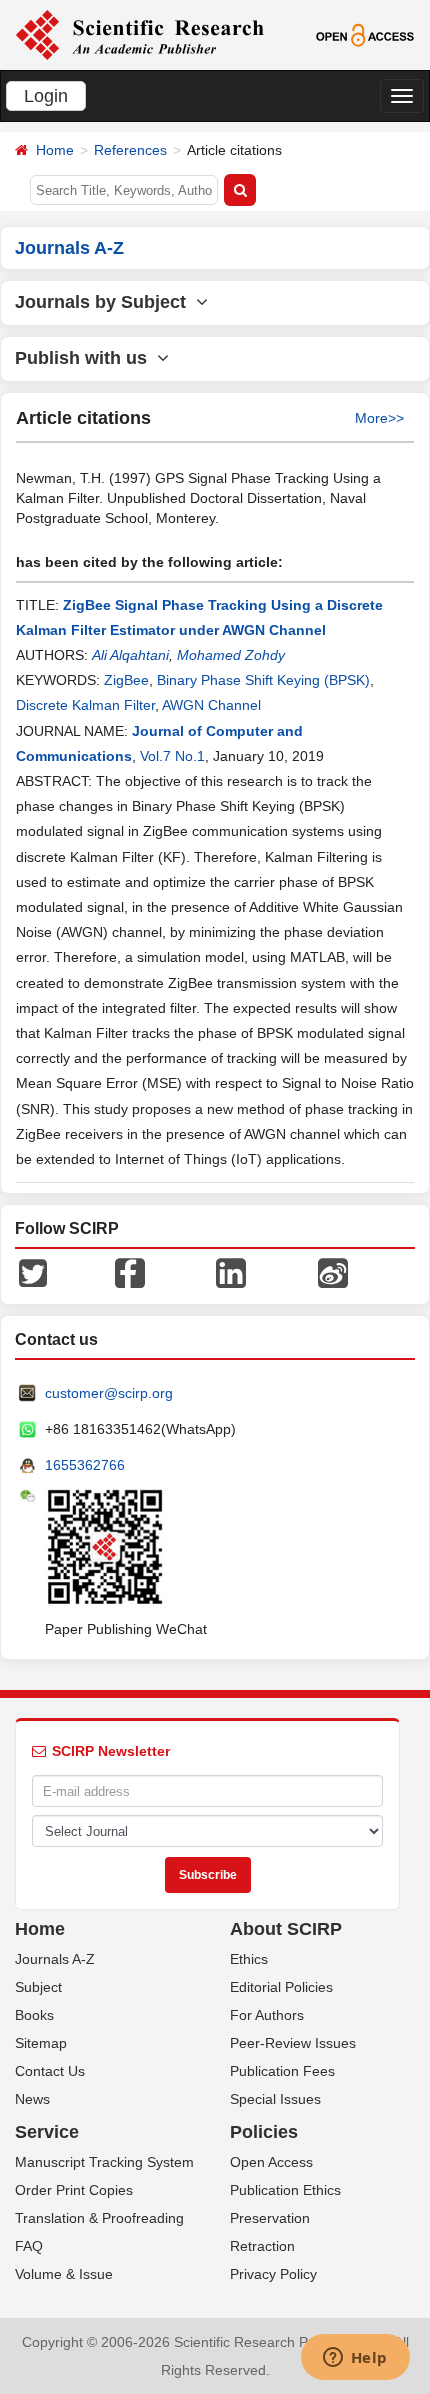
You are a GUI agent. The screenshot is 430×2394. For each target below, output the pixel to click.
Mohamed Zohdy (231, 655)
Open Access (271, 2162)
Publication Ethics (285, 2190)
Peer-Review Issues (293, 2043)
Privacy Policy (273, 2274)
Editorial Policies (281, 1987)
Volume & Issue (64, 2274)
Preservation (270, 2218)
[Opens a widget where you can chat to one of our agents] (355, 2359)
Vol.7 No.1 (172, 756)
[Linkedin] (231, 1272)
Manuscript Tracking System (104, 2162)
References (130, 150)
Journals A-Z (55, 1959)
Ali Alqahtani (130, 655)
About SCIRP (286, 1929)
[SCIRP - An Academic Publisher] (139, 34)
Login (46, 96)
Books (34, 2015)
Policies (264, 2132)
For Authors (267, 2015)
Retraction (262, 2246)
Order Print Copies (74, 2190)
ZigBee (126, 680)
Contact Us (50, 2071)
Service (47, 2132)
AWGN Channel (211, 705)
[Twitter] (33, 1272)
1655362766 (85, 1465)
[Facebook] (130, 1272)
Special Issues (275, 2099)
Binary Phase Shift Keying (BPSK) (263, 680)
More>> (379, 418)
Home (55, 150)
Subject (38, 1987)
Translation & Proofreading (99, 2218)
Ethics (249, 1959)
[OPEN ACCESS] (365, 34)
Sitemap (41, 2043)
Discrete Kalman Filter (85, 705)
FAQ (29, 2246)
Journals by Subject (105, 302)
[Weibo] (333, 1272)
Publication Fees (282, 2071)
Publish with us (86, 358)
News (32, 2099)
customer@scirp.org (109, 1393)
